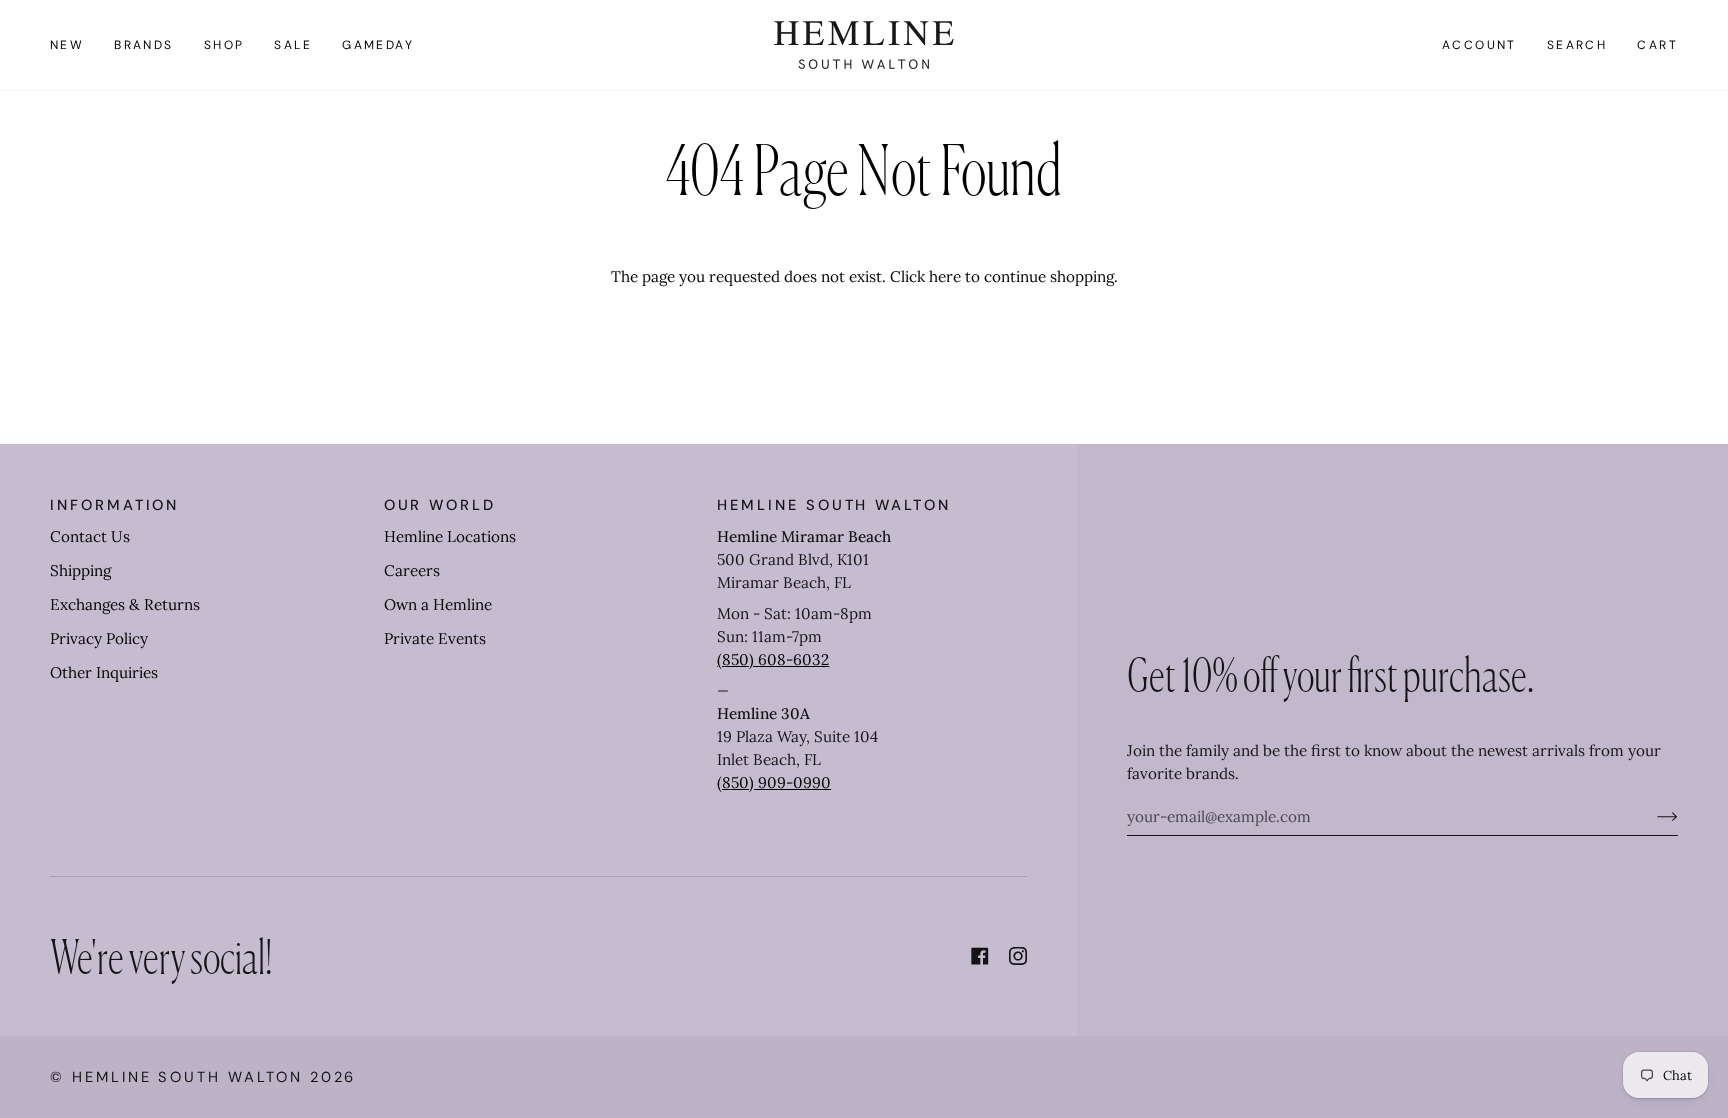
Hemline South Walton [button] (834, 505)
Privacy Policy (99, 638)
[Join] (1651, 816)
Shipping (80, 570)
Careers (412, 570)
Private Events (435, 638)
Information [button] (114, 505)
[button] (144, 45)
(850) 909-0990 (774, 782)
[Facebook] (980, 956)
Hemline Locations (450, 536)
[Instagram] (1018, 956)
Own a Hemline (438, 604)
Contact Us (90, 536)
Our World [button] (440, 505)
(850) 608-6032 (773, 659)
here (945, 276)
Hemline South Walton (187, 1077)
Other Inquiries (104, 672)
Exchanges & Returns (125, 604)
